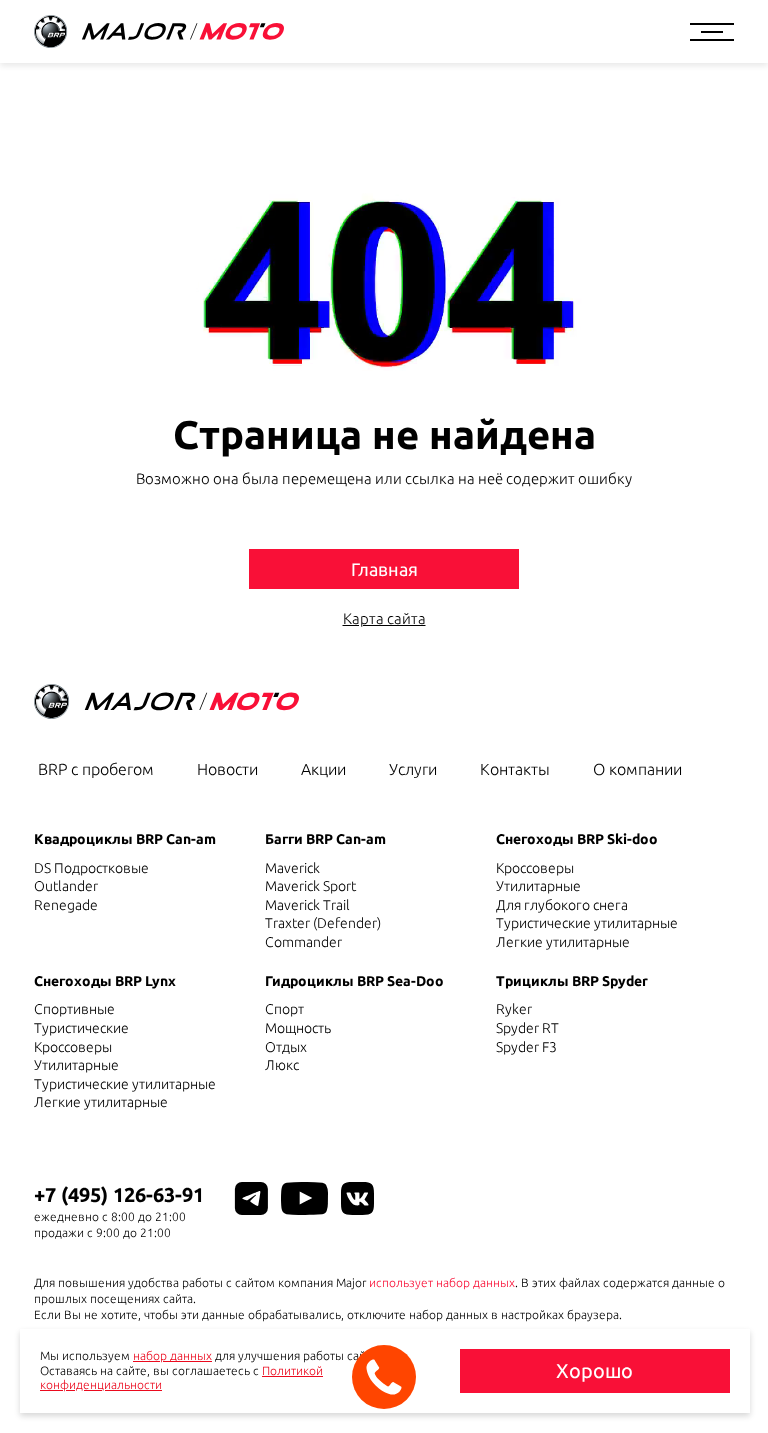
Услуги (413, 769)
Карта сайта (384, 618)
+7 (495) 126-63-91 (119, 1194)
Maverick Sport (310, 886)
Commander (303, 942)
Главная (384, 569)
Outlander (66, 886)
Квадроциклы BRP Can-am (125, 839)
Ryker (514, 1009)
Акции (323, 769)
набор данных (172, 1355)
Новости (227, 769)
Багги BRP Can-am (325, 839)
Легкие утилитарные (563, 942)
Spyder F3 (526, 1047)
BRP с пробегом (96, 769)
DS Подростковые (91, 868)
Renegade (66, 905)
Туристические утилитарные (587, 923)
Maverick (292, 868)
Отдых (286, 1047)
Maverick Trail (307, 905)
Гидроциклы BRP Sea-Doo (354, 981)
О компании (637, 769)
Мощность (298, 1028)
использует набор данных (442, 1282)
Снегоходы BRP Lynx (105, 981)
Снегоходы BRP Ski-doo (577, 839)
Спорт (284, 1009)
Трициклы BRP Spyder (572, 981)
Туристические (81, 1028)
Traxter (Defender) (323, 923)
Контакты (515, 769)
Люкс (282, 1065)
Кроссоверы (535, 868)
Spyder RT (527, 1028)
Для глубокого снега (562, 905)
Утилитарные (538, 886)
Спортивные (74, 1009)
